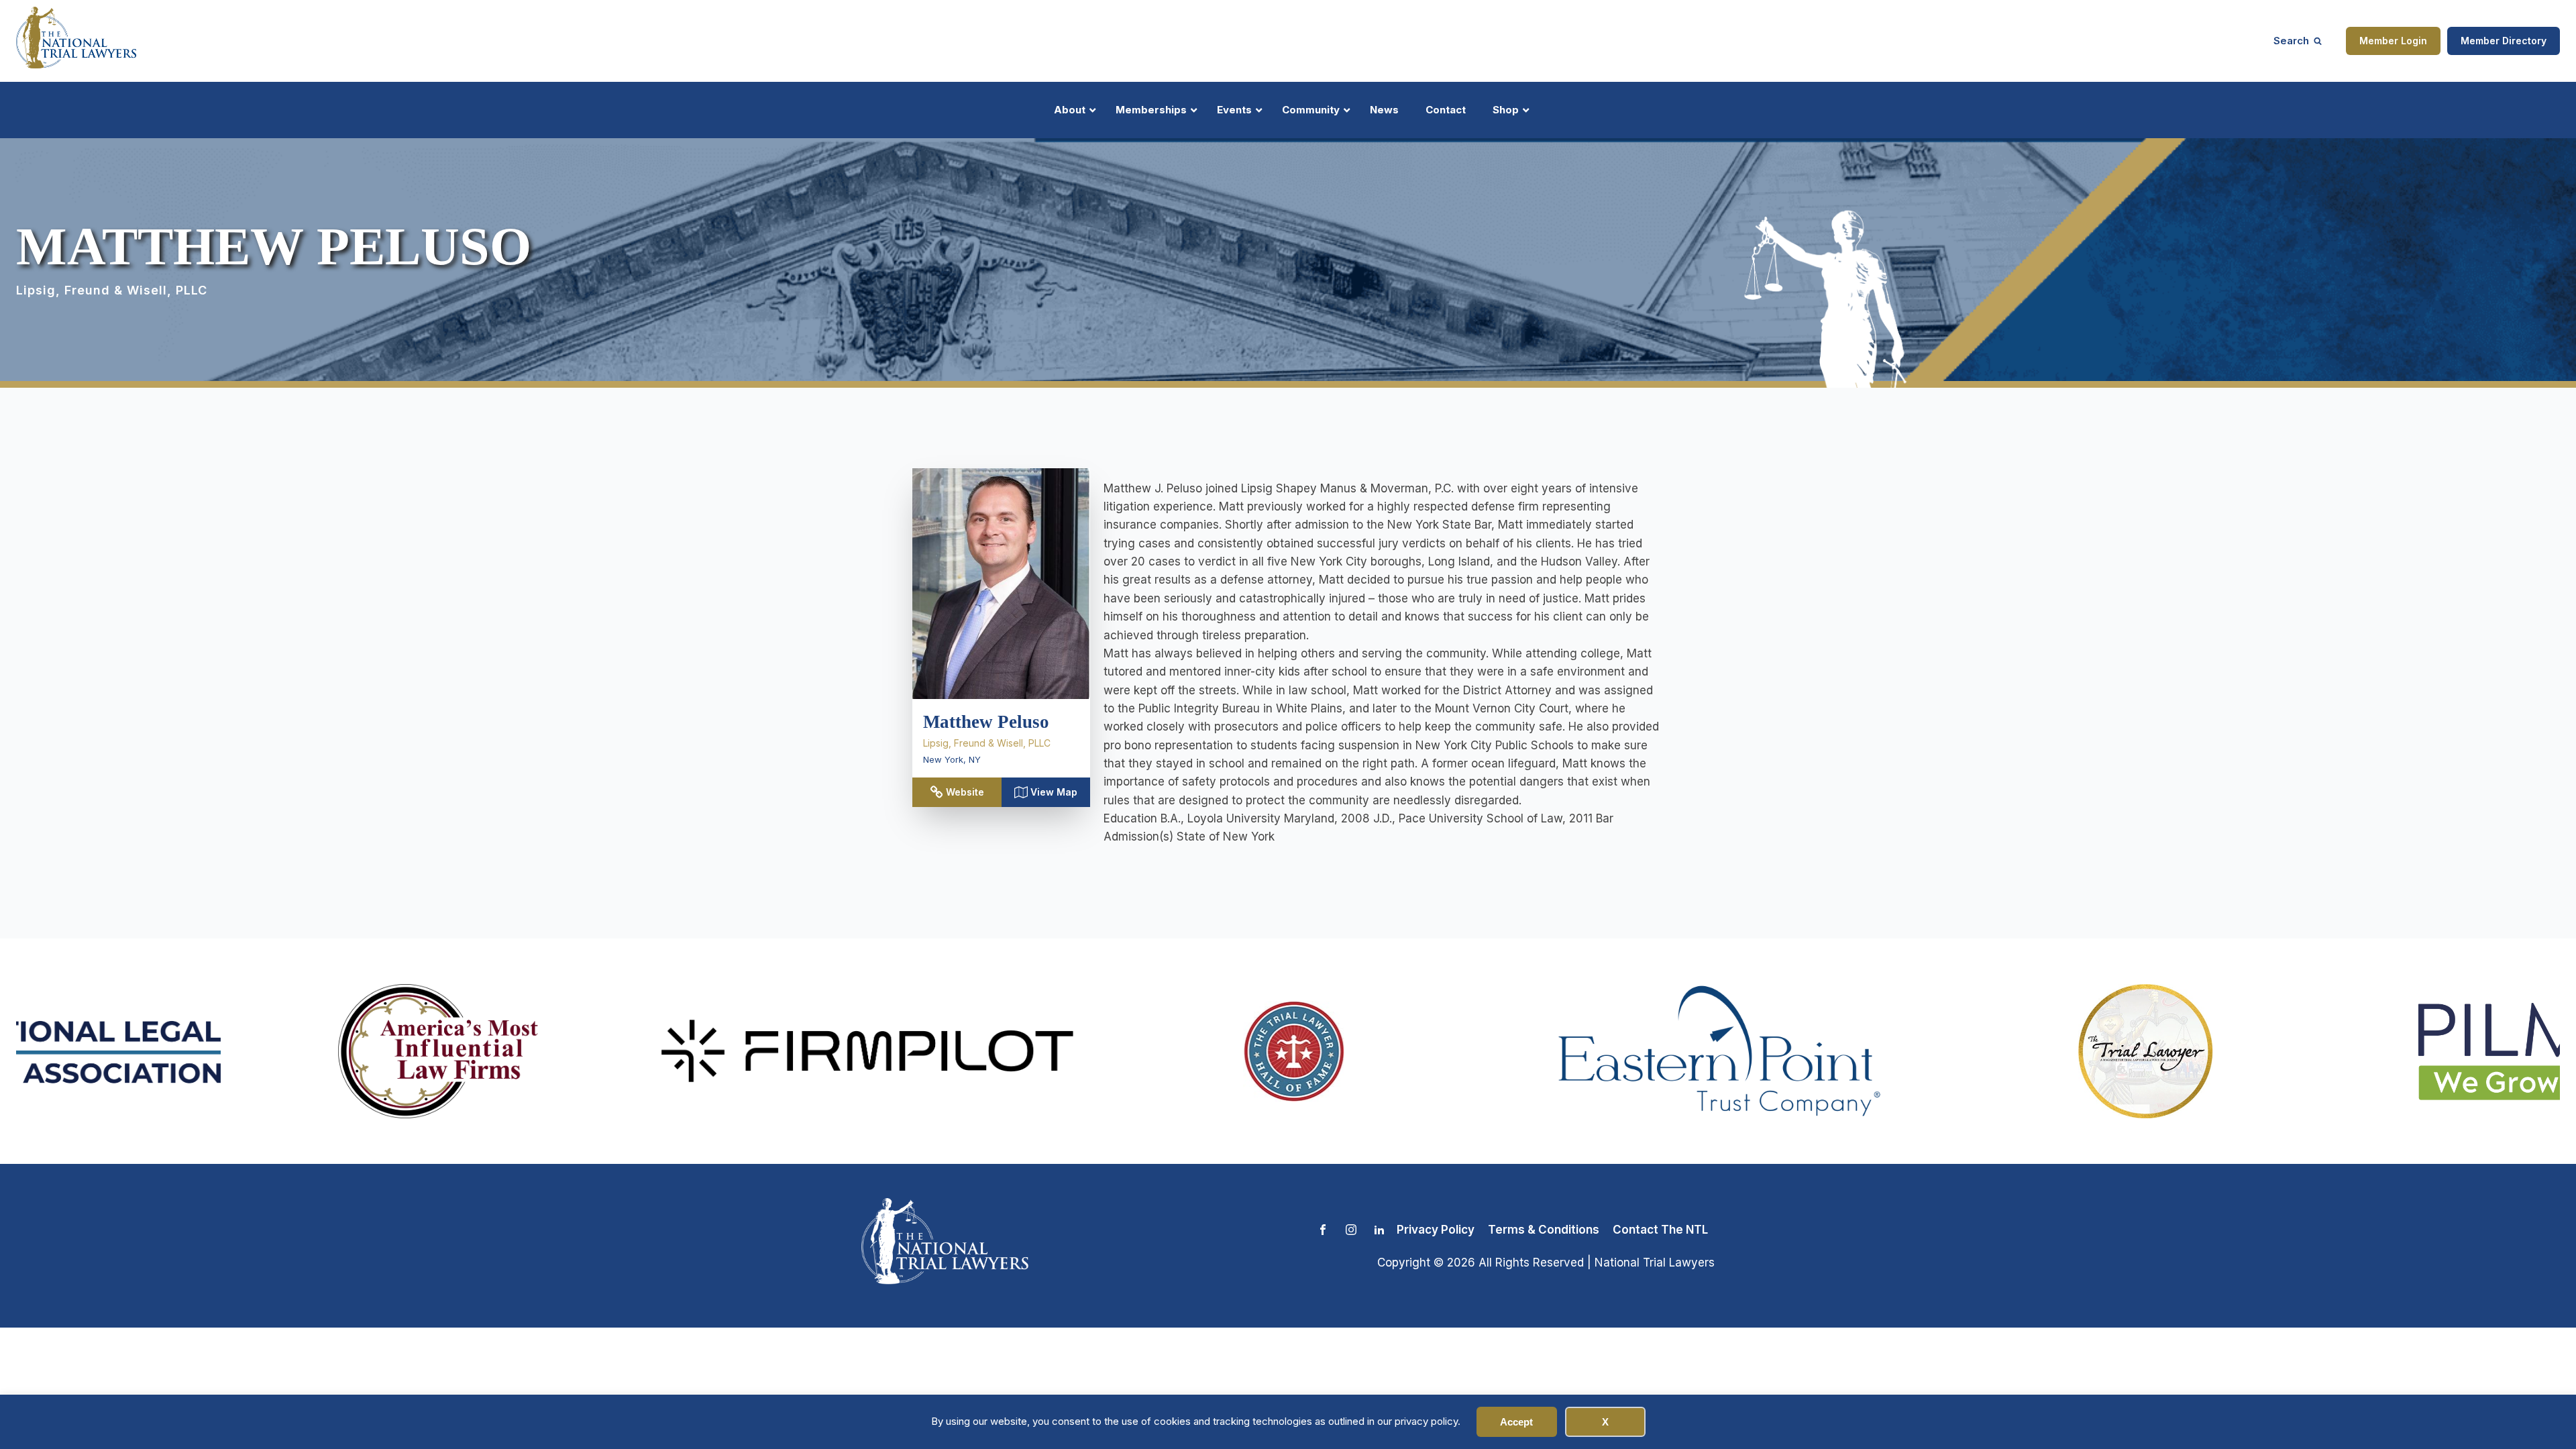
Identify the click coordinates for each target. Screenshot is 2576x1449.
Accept (1516, 1422)
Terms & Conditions (1544, 1230)
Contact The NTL (1660, 1230)
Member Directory (2504, 41)
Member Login (2393, 41)
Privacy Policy (1436, 1230)
